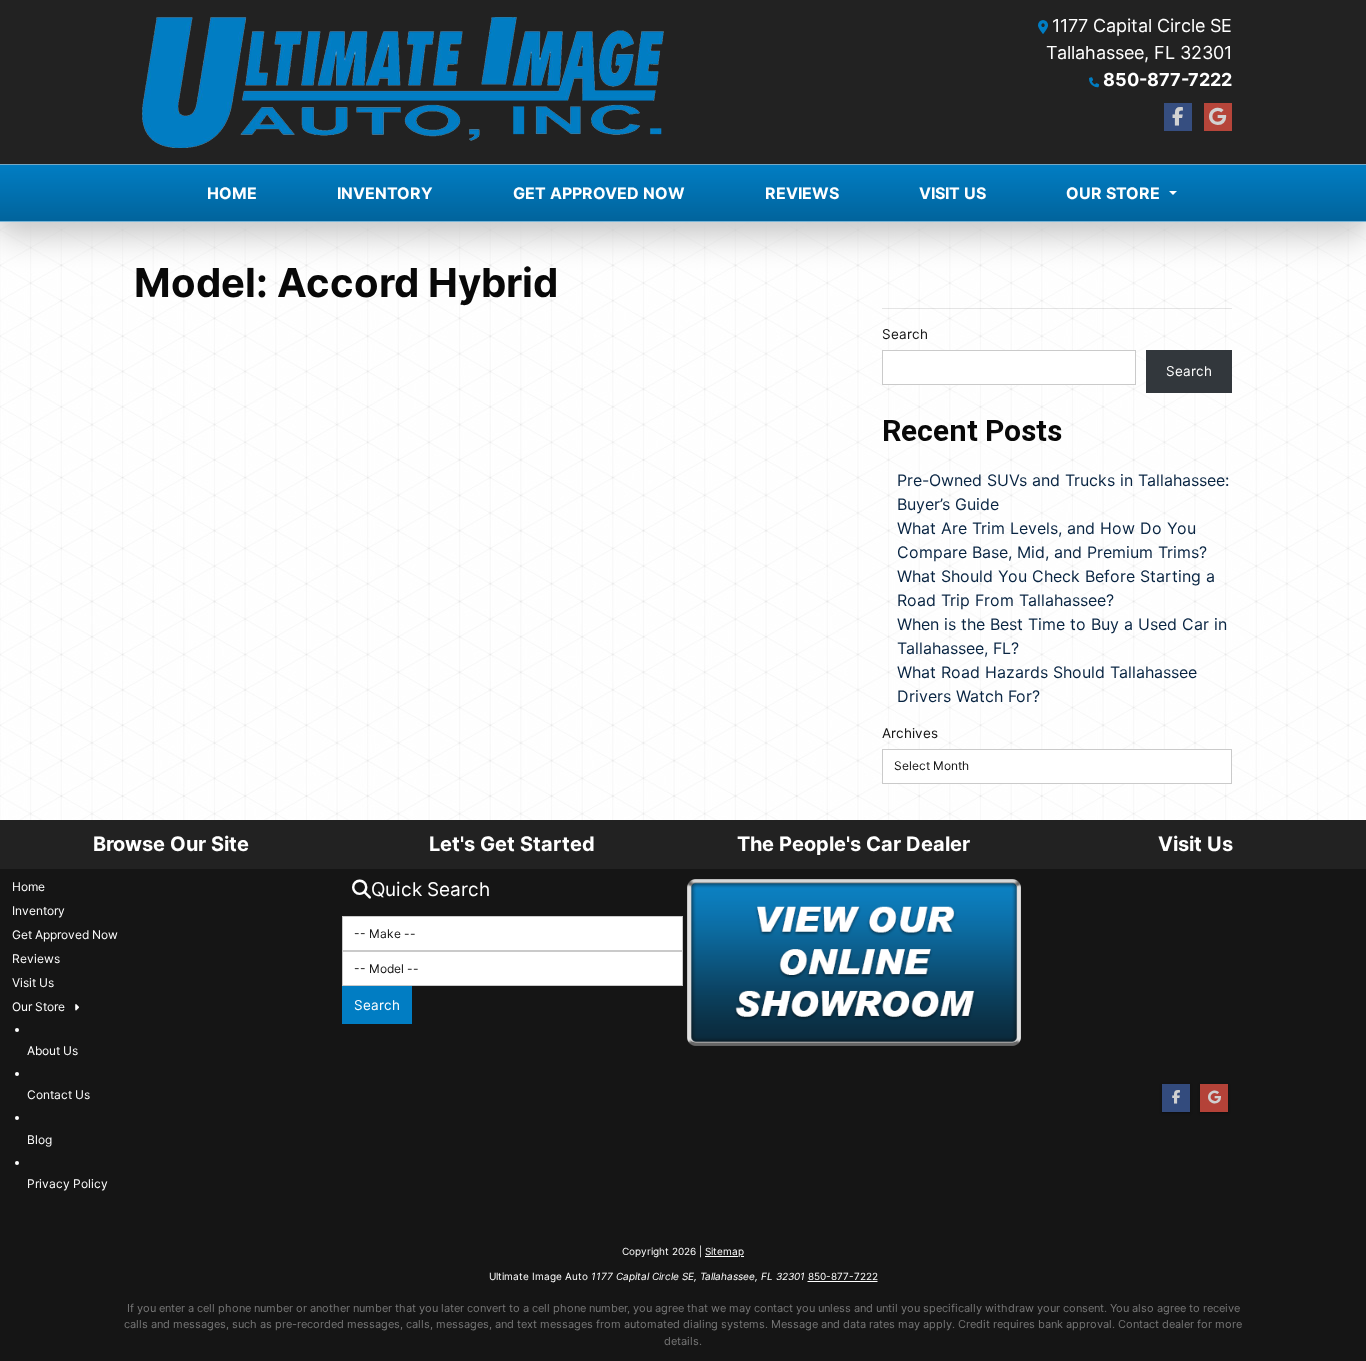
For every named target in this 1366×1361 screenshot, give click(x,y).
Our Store (1113, 193)
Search (905, 334)
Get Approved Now (599, 193)
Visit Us (952, 193)
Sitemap (724, 1251)
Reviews (802, 193)
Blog (39, 1139)
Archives (910, 733)
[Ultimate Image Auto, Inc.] (403, 82)
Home (232, 193)
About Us (52, 1050)
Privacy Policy (67, 1183)
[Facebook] (1178, 117)
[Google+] (1218, 117)
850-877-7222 (1167, 79)
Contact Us (58, 1094)
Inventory (385, 193)
